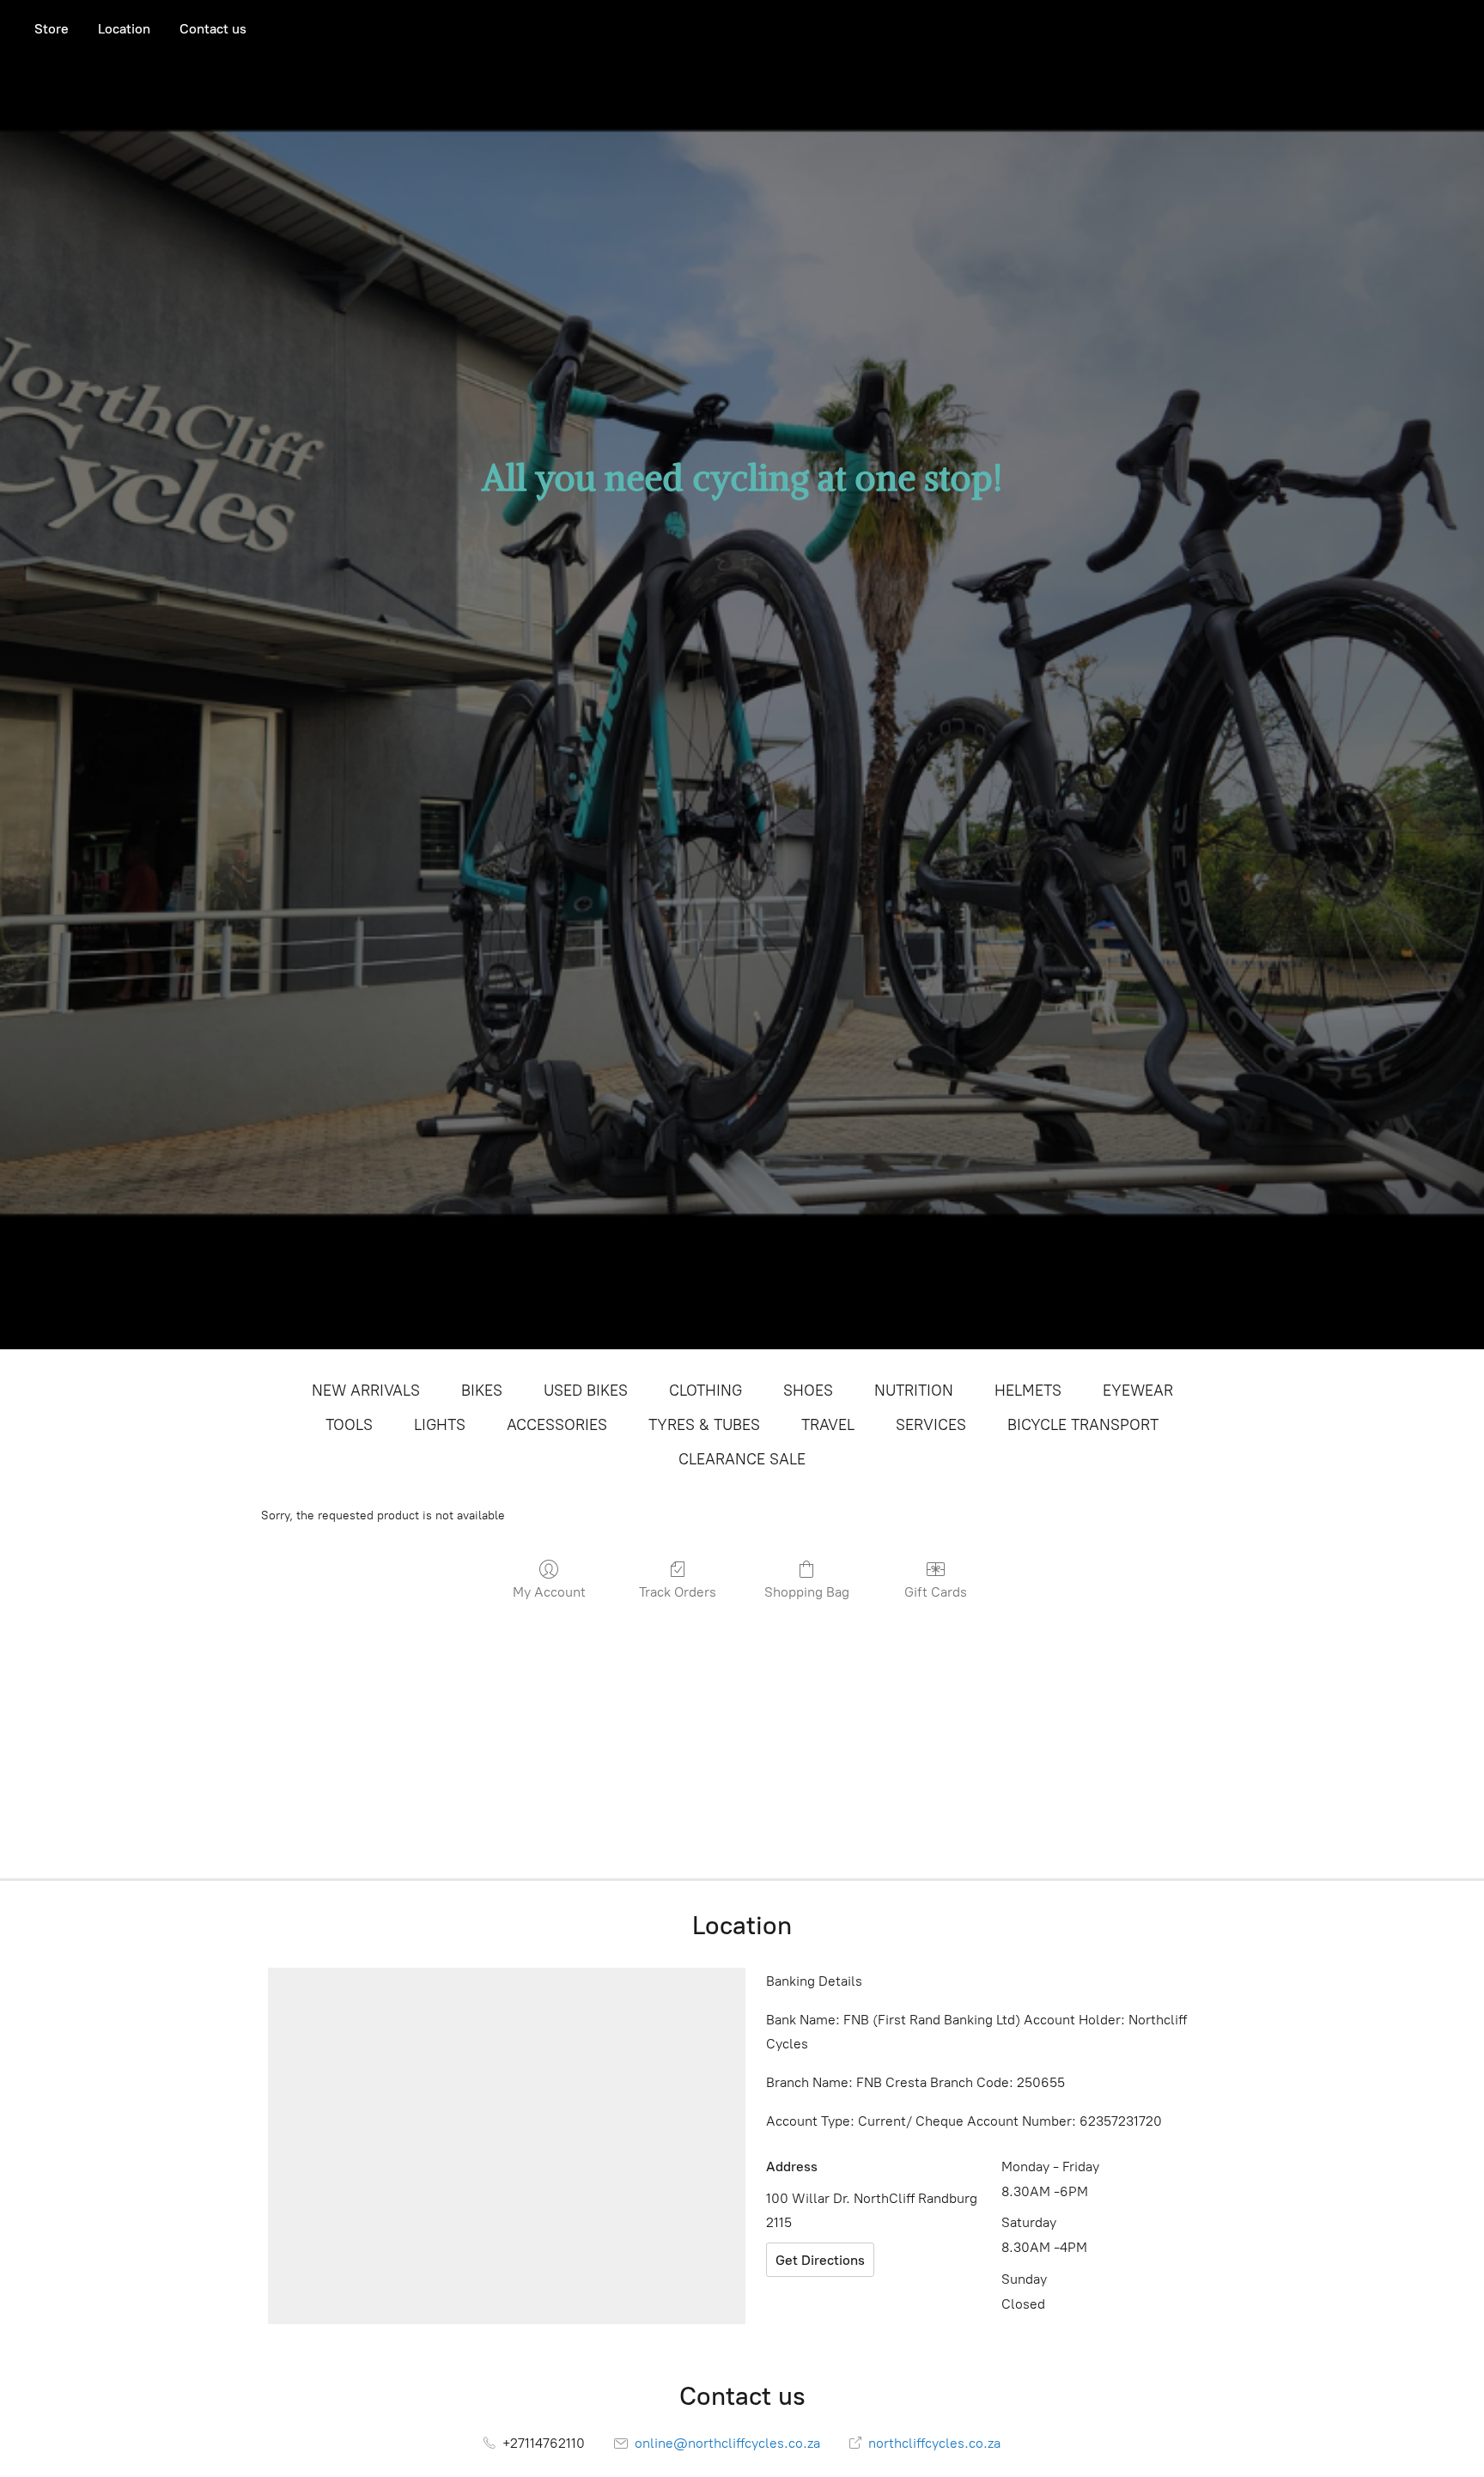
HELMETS (1028, 1391)
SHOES (808, 1391)
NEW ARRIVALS (366, 1391)
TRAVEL (828, 1425)
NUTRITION (914, 1391)
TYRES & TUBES (704, 1425)
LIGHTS (440, 1425)
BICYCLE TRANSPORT (1083, 1425)
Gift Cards (936, 1592)
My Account (549, 1592)
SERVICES (931, 1425)
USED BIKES (586, 1391)
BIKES (482, 1391)
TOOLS (349, 1425)
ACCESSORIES (557, 1425)
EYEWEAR (1138, 1391)
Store (52, 29)
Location (124, 29)
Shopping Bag (807, 1592)
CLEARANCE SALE (742, 1459)
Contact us (213, 29)
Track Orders (678, 1592)
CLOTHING (706, 1391)
